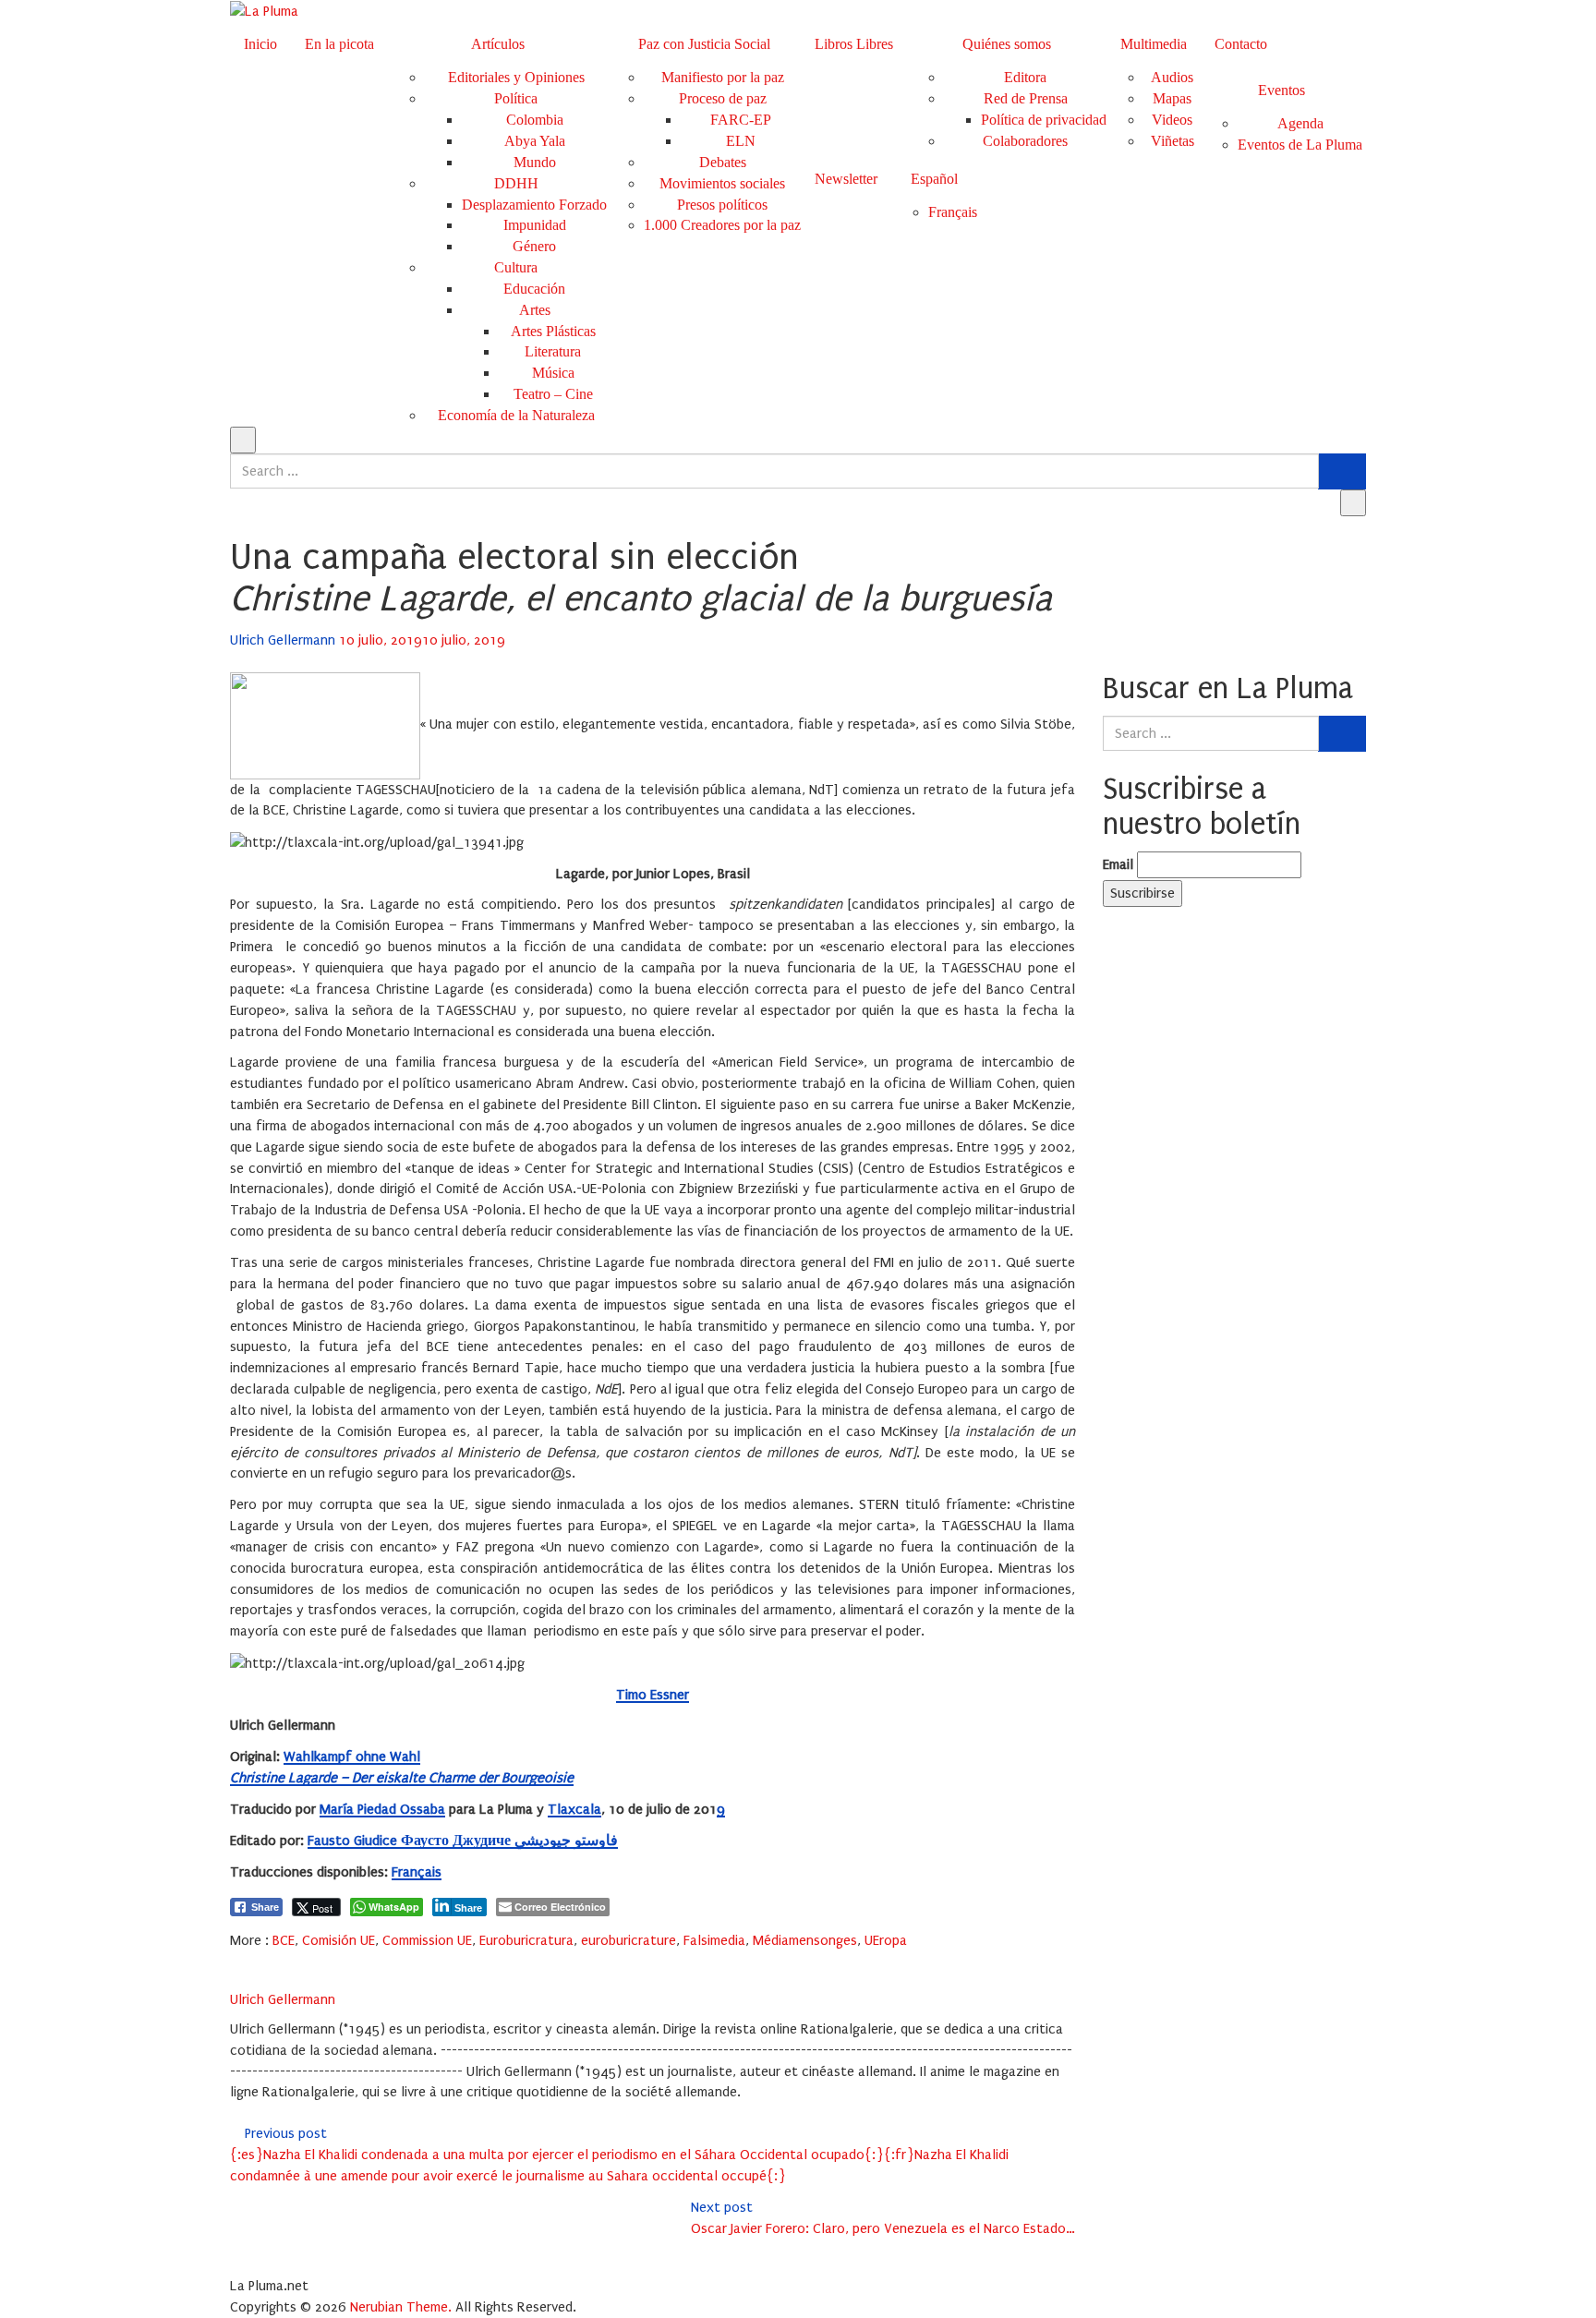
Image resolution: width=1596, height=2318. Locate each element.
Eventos (1282, 90)
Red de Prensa (1026, 98)
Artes (535, 310)
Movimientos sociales (722, 183)
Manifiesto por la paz (723, 77)
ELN (741, 141)
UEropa (886, 1940)
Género (534, 246)
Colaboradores (1025, 141)
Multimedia (1154, 44)
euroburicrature (629, 1940)
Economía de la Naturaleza (516, 415)
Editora (1025, 77)
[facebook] (236, 1961)
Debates (723, 162)
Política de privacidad (1044, 120)
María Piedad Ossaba (382, 1809)
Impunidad (535, 225)
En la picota (339, 44)
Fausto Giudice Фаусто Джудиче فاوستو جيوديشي (463, 1841)
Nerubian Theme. (401, 2307)
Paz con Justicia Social (704, 44)
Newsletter (846, 179)
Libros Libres (854, 44)
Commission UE (427, 1940)
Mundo (535, 162)
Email (1118, 864)
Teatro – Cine (553, 394)
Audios (1172, 77)
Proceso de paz (723, 98)
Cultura (516, 267)
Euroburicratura (526, 1940)
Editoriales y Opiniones (516, 77)
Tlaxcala (574, 1809)
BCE (284, 1940)
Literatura (553, 351)
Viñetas (1173, 141)
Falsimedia (714, 1940)
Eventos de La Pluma (1300, 145)
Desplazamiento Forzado (534, 205)
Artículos (498, 44)
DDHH (516, 183)
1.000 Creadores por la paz (722, 225)
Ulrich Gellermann (284, 640)
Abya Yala (535, 141)
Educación (534, 289)
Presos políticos (722, 205)
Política (516, 98)
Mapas (1172, 98)
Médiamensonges (805, 1940)
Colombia (535, 120)
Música (553, 373)
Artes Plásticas (553, 331)
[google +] (284, 1961)
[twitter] (260, 1961)
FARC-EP (741, 120)
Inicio (260, 44)
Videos (1172, 120)
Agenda (1300, 123)
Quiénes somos (1007, 44)
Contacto (1241, 44)
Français (417, 1872)
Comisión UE (339, 1940)
